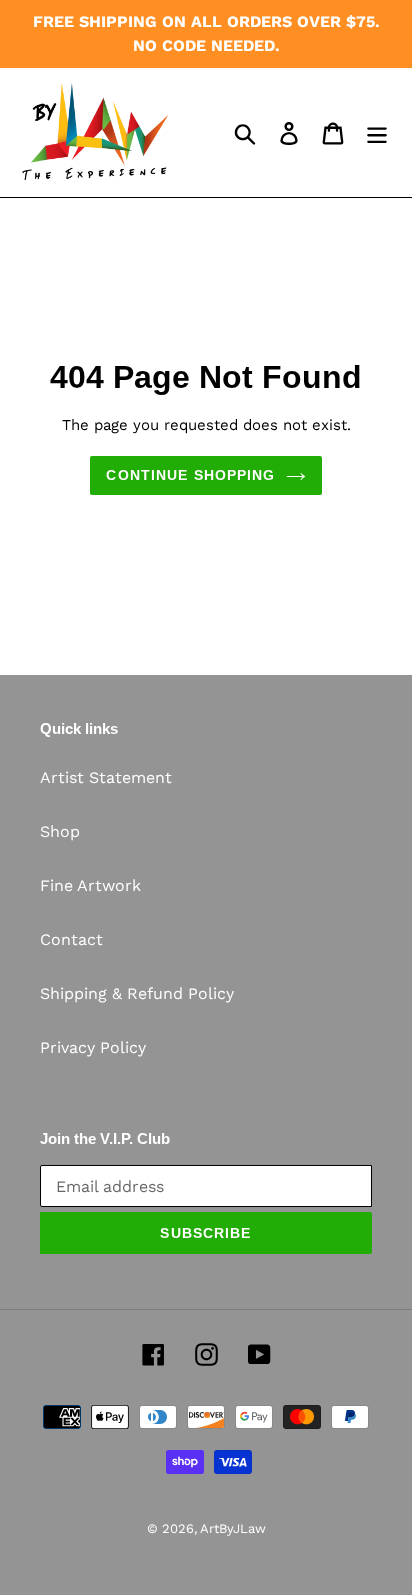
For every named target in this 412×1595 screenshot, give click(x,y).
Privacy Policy (93, 1047)
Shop (60, 831)
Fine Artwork (90, 885)
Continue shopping (190, 475)
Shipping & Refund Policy (137, 993)
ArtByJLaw (233, 1528)
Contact (71, 939)
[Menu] (377, 132)
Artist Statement (106, 777)
